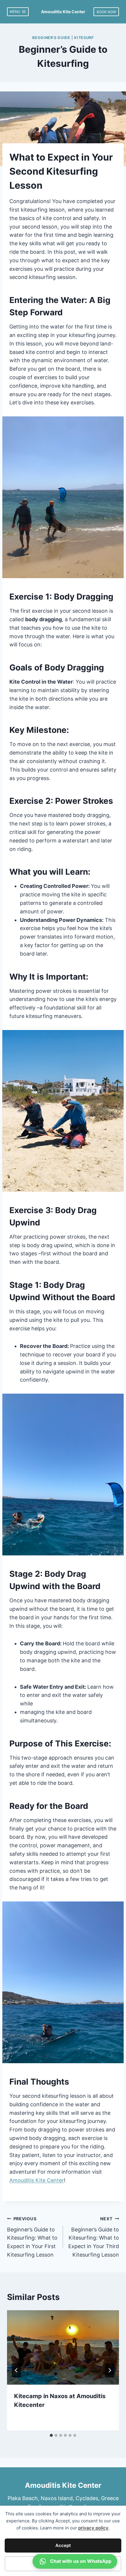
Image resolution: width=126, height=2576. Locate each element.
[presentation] (63, 2348)
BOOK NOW (106, 12)
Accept (63, 2545)
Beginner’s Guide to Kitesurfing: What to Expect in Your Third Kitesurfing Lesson (94, 2237)
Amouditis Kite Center (37, 2180)
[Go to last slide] (16, 2370)
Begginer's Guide (51, 38)
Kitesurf (84, 38)
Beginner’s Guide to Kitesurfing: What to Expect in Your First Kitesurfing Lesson (32, 2237)
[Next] (110, 2370)
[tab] (51, 2435)
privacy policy (93, 2528)
